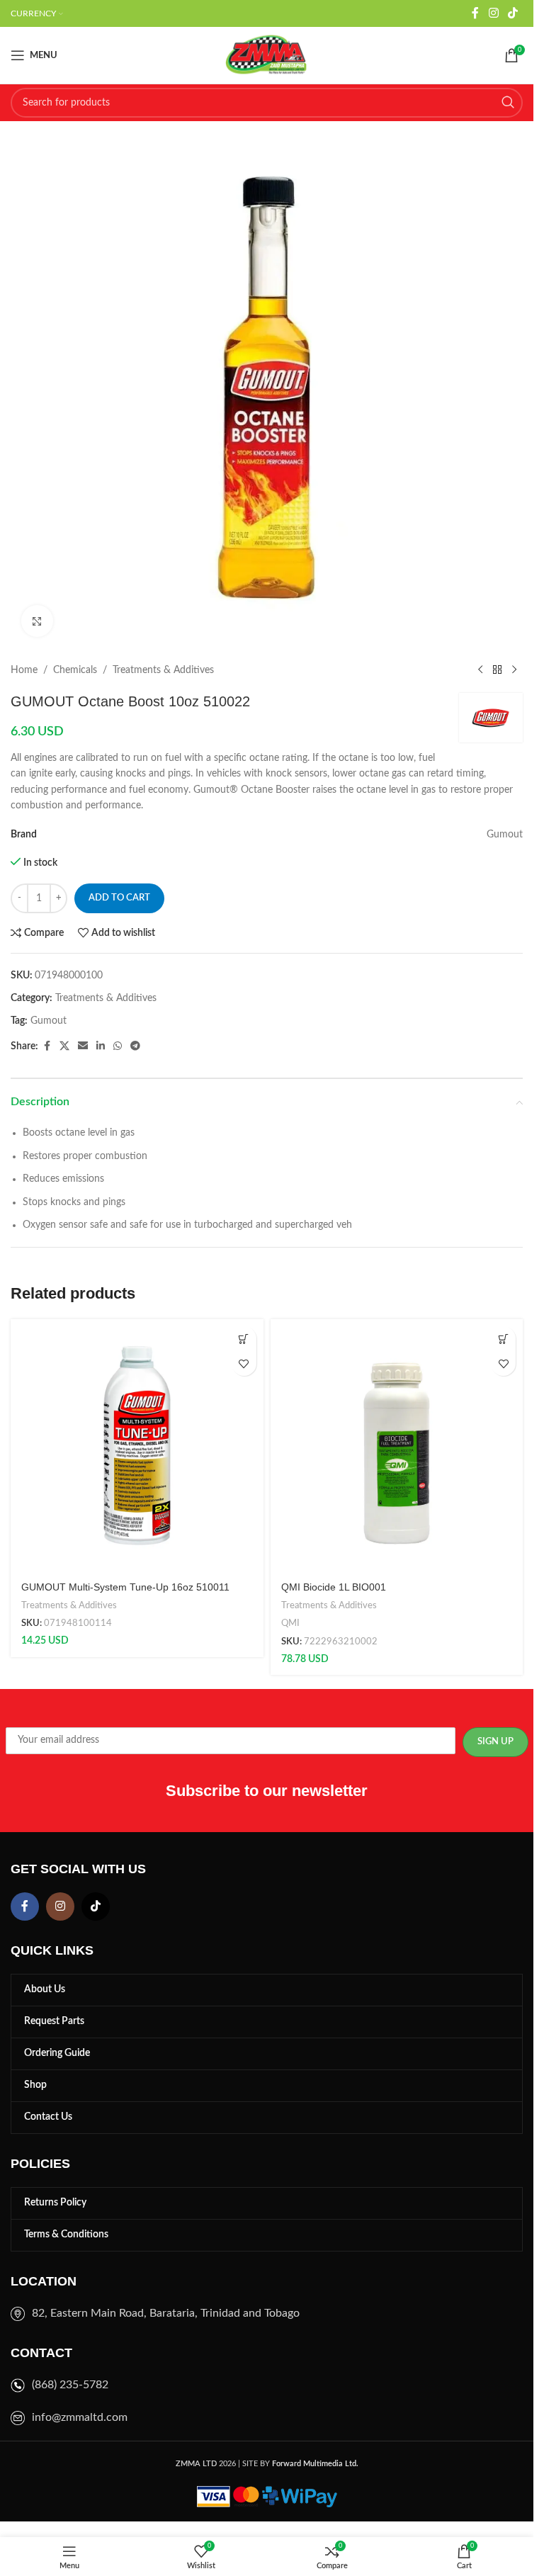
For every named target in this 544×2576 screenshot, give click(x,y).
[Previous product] (480, 670)
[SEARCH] (508, 103)
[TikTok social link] (513, 13)
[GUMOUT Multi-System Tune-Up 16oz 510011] (137, 1446)
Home (24, 670)
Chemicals (75, 670)
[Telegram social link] (135, 1046)
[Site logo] (267, 55)
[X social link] (64, 1046)
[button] (244, 1339)
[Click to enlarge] (37, 621)
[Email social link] (83, 1046)
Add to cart (119, 898)
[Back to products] (497, 670)
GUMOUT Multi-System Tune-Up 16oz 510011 (125, 1587)
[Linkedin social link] (101, 1046)
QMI (290, 1623)
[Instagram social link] (493, 13)
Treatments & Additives (163, 670)
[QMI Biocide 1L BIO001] (397, 1446)
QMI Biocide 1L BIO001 (334, 1587)
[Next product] (514, 670)
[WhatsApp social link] (118, 1046)
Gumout (49, 1021)
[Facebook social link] (475, 13)
